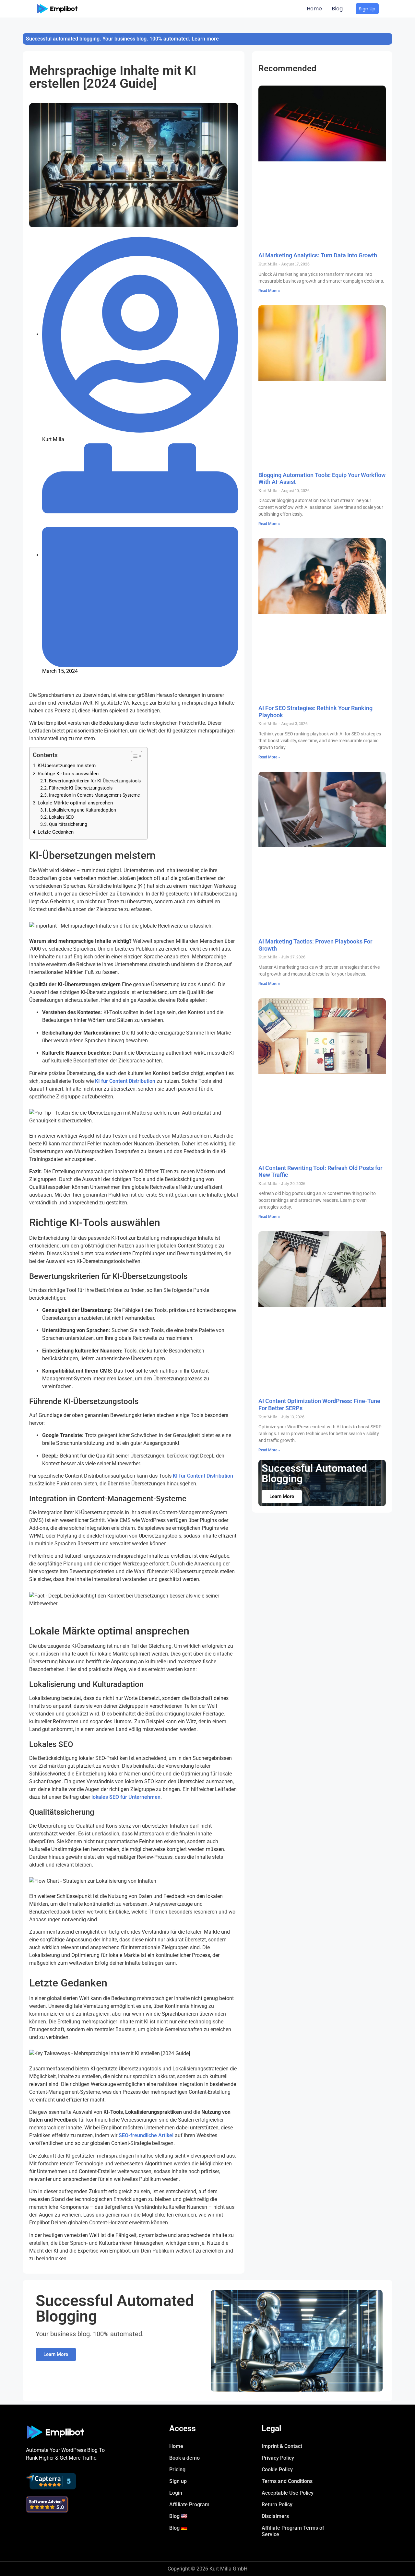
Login (176, 2493)
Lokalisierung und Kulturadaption (83, 810)
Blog (337, 9)
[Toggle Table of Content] (133, 756)
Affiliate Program (189, 2505)
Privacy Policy (278, 2458)
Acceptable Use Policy (288, 2493)
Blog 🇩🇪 (178, 2528)
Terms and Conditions (287, 2481)
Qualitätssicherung (68, 824)
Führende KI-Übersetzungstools (81, 788)
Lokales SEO (61, 817)
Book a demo (184, 2458)
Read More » (269, 291)
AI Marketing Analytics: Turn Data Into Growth (318, 255)
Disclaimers (275, 2516)
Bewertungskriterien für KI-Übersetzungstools (95, 781)
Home (314, 9)
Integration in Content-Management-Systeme (94, 795)
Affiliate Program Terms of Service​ (293, 2531)
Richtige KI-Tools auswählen (68, 774)
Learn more (205, 39)
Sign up (178, 2481)
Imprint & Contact (282, 2446)
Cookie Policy (277, 2470)
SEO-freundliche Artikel (146, 2135)
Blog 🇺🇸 (178, 2516)
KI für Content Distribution (125, 1081)
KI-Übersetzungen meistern (67, 766)
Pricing (177, 2470)
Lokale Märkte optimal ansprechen (75, 803)
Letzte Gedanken (56, 832)
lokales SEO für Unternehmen (126, 1797)
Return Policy (277, 2505)
